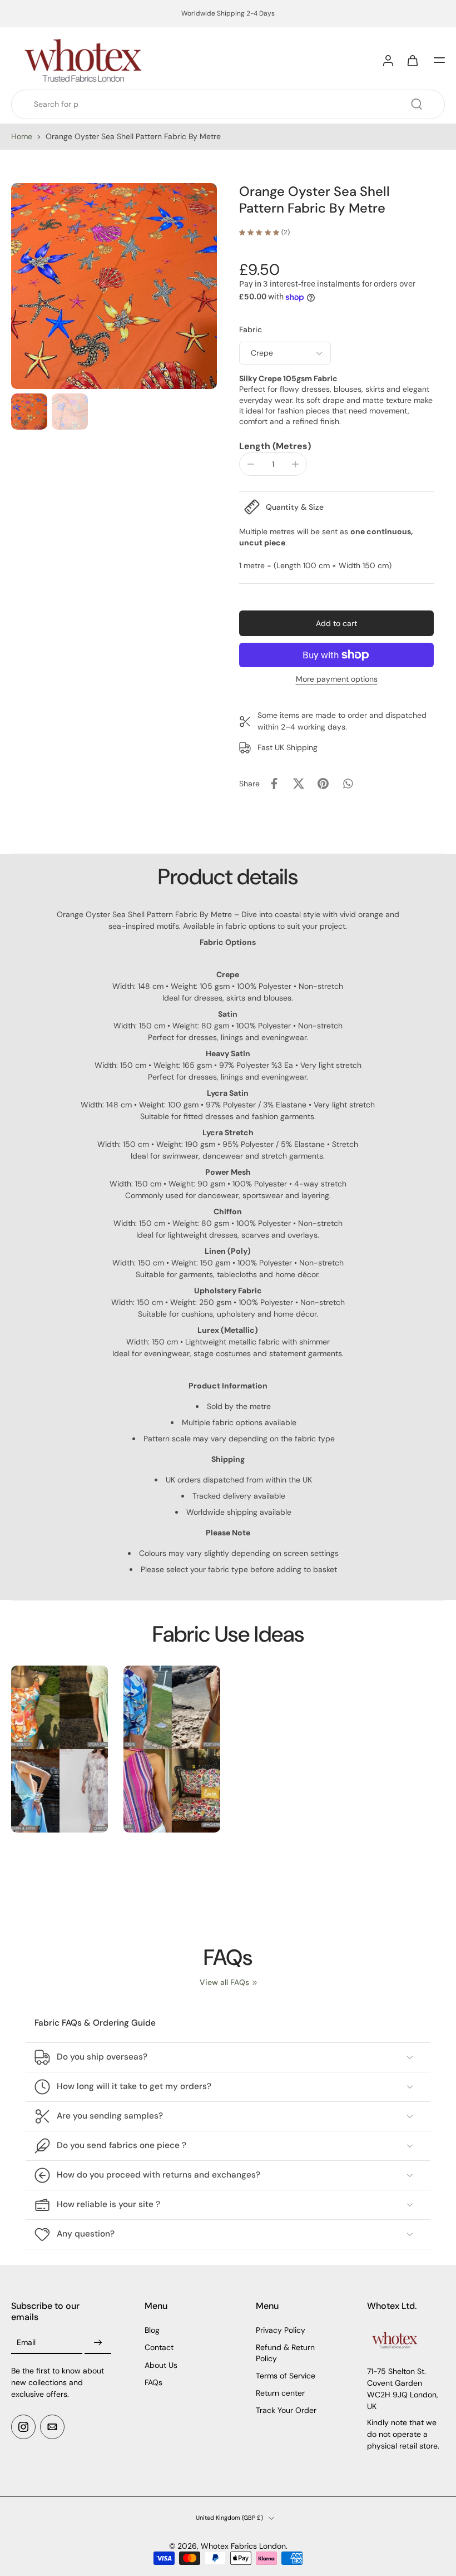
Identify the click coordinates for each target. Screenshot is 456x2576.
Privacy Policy (281, 2330)
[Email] (52, 2427)
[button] (439, 60)
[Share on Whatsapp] (348, 784)
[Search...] (417, 104)
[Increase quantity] (295, 464)
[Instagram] (23, 2427)
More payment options (337, 679)
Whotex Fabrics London (243, 2546)
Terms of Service (286, 2376)
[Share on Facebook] (274, 784)
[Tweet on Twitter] (299, 784)
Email (26, 2343)
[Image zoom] (114, 286)
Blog (152, 2330)
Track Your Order (286, 2410)
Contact (159, 2347)
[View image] (29, 412)
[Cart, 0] (413, 60)
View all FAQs (224, 1982)
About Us (161, 2365)
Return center (280, 2393)
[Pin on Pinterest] (323, 784)
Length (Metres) (275, 446)
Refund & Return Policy (285, 2353)
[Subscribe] (98, 2343)
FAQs (153, 2382)
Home (22, 136)
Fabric (251, 329)
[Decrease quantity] (251, 464)
